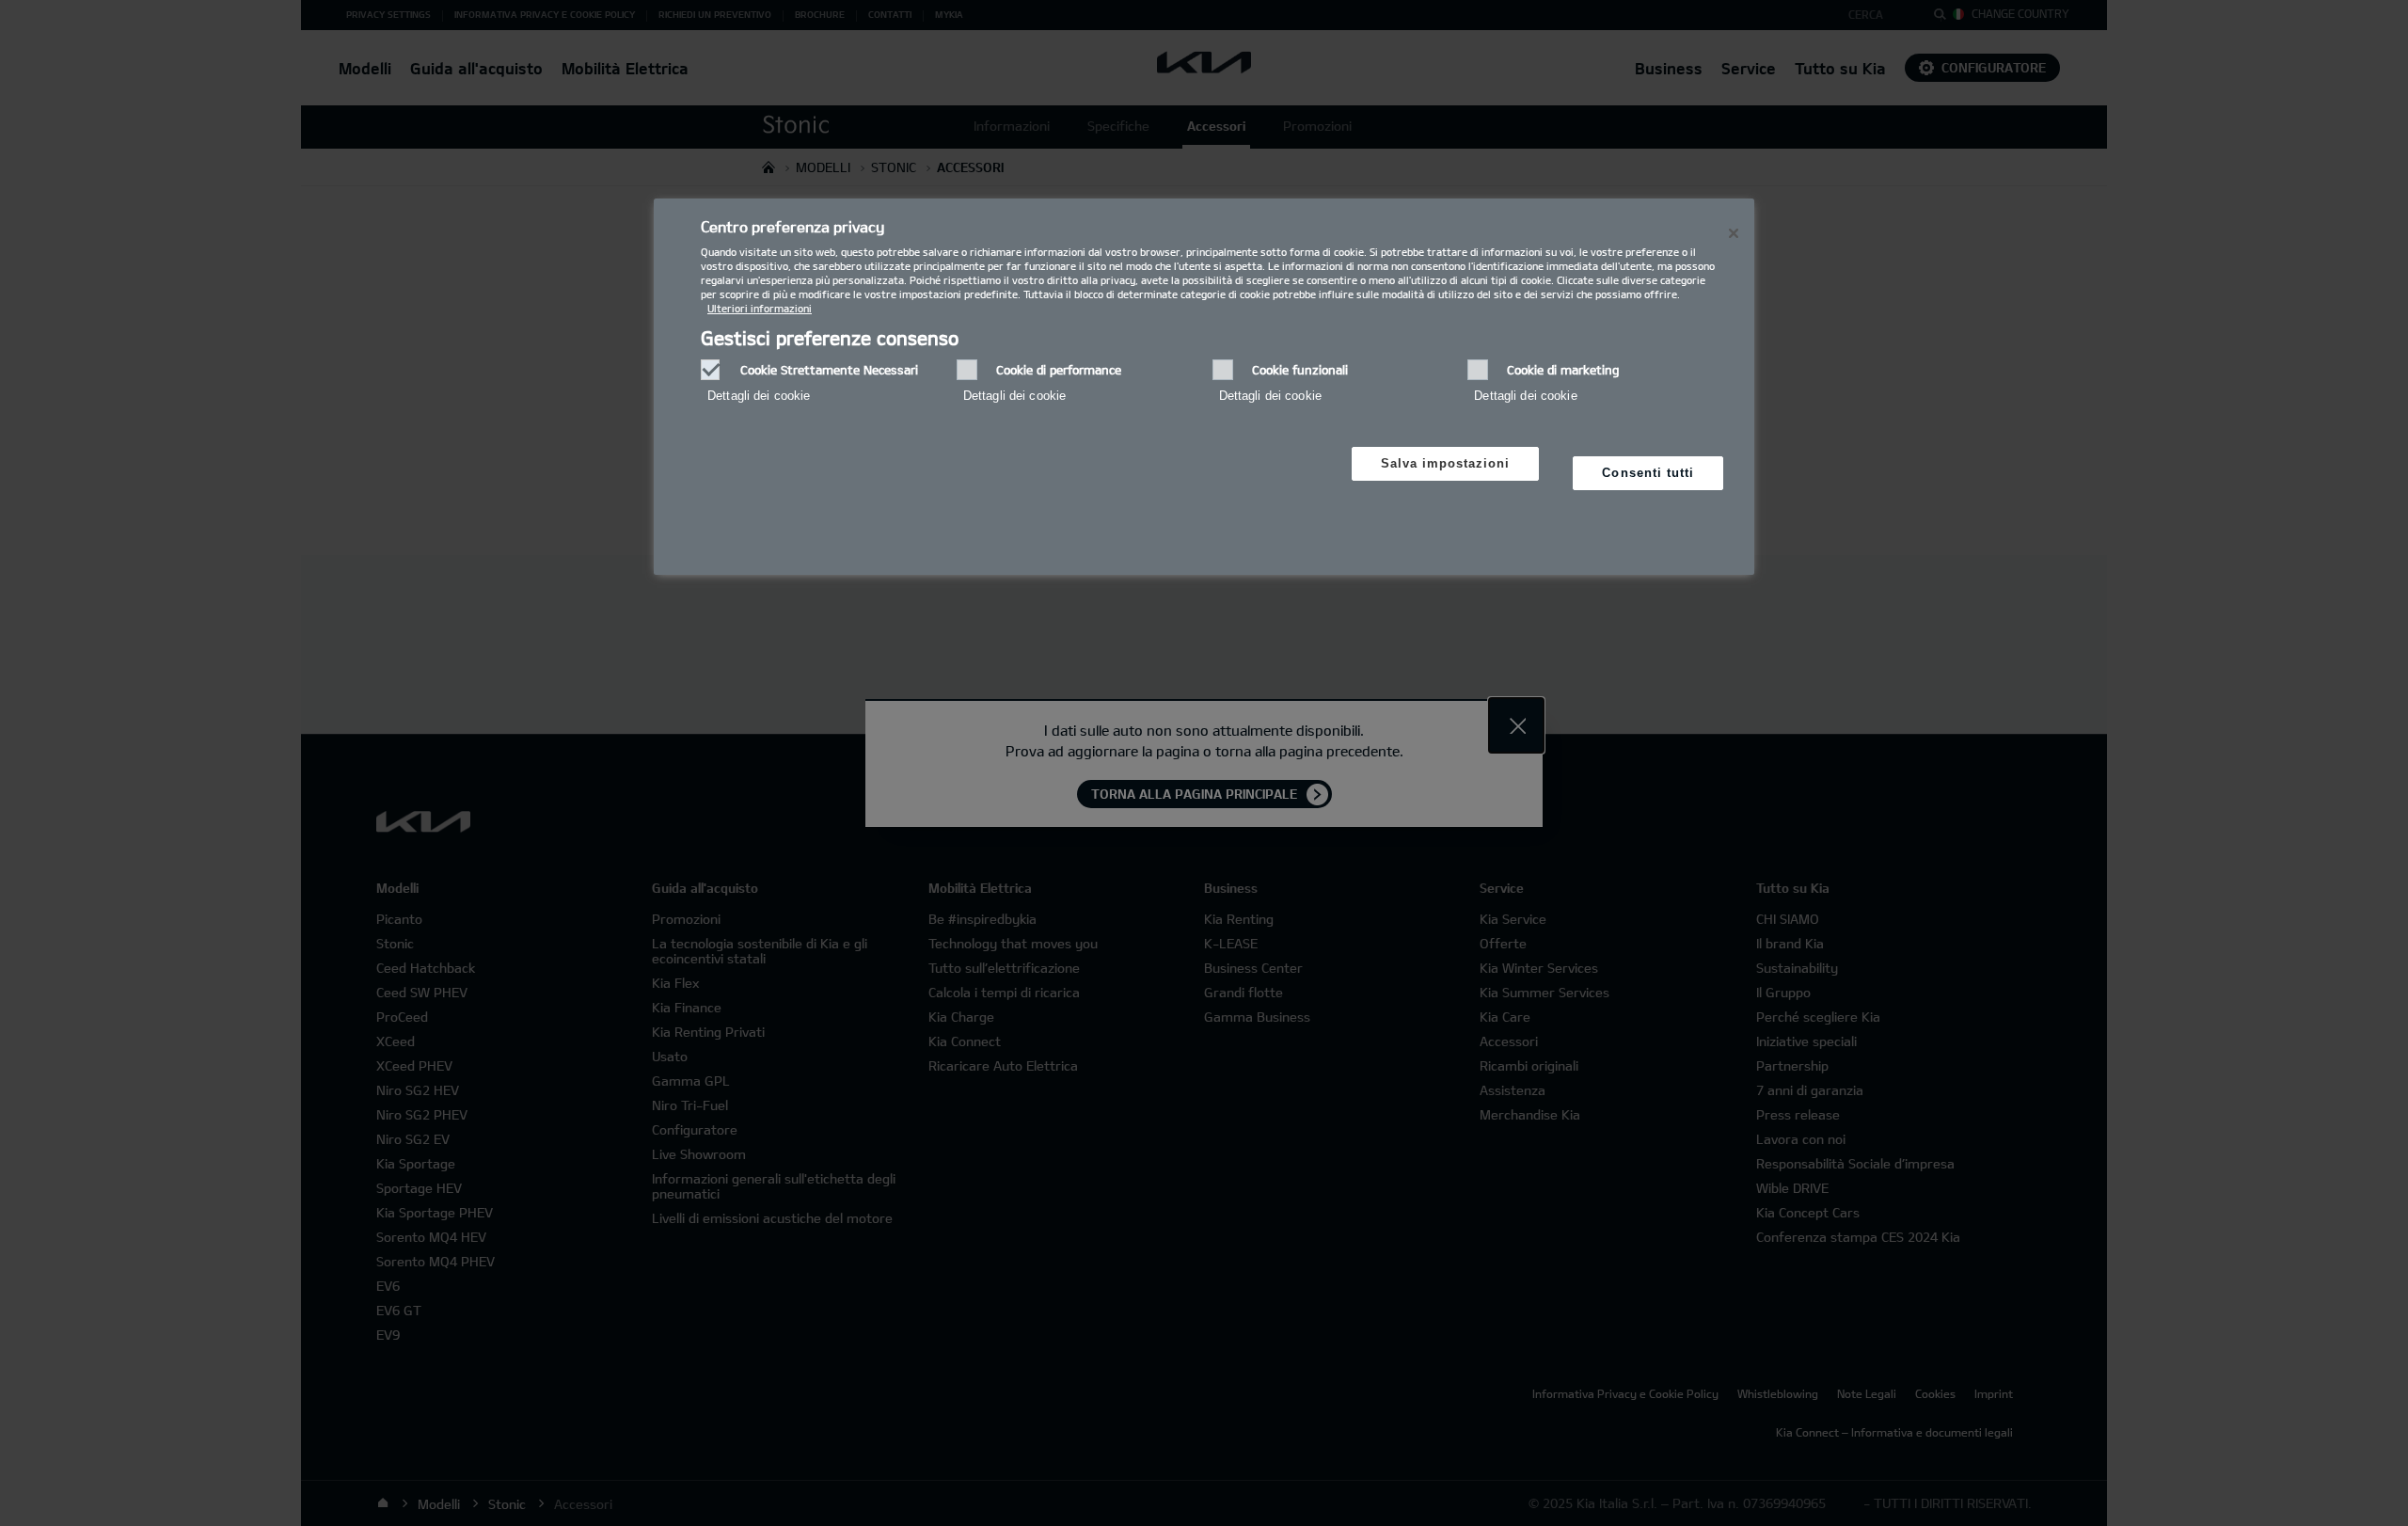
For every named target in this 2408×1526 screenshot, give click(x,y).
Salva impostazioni (1446, 463)
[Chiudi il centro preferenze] (1734, 233)
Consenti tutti (1648, 473)
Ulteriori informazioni (760, 308)
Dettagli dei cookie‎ (759, 396)
